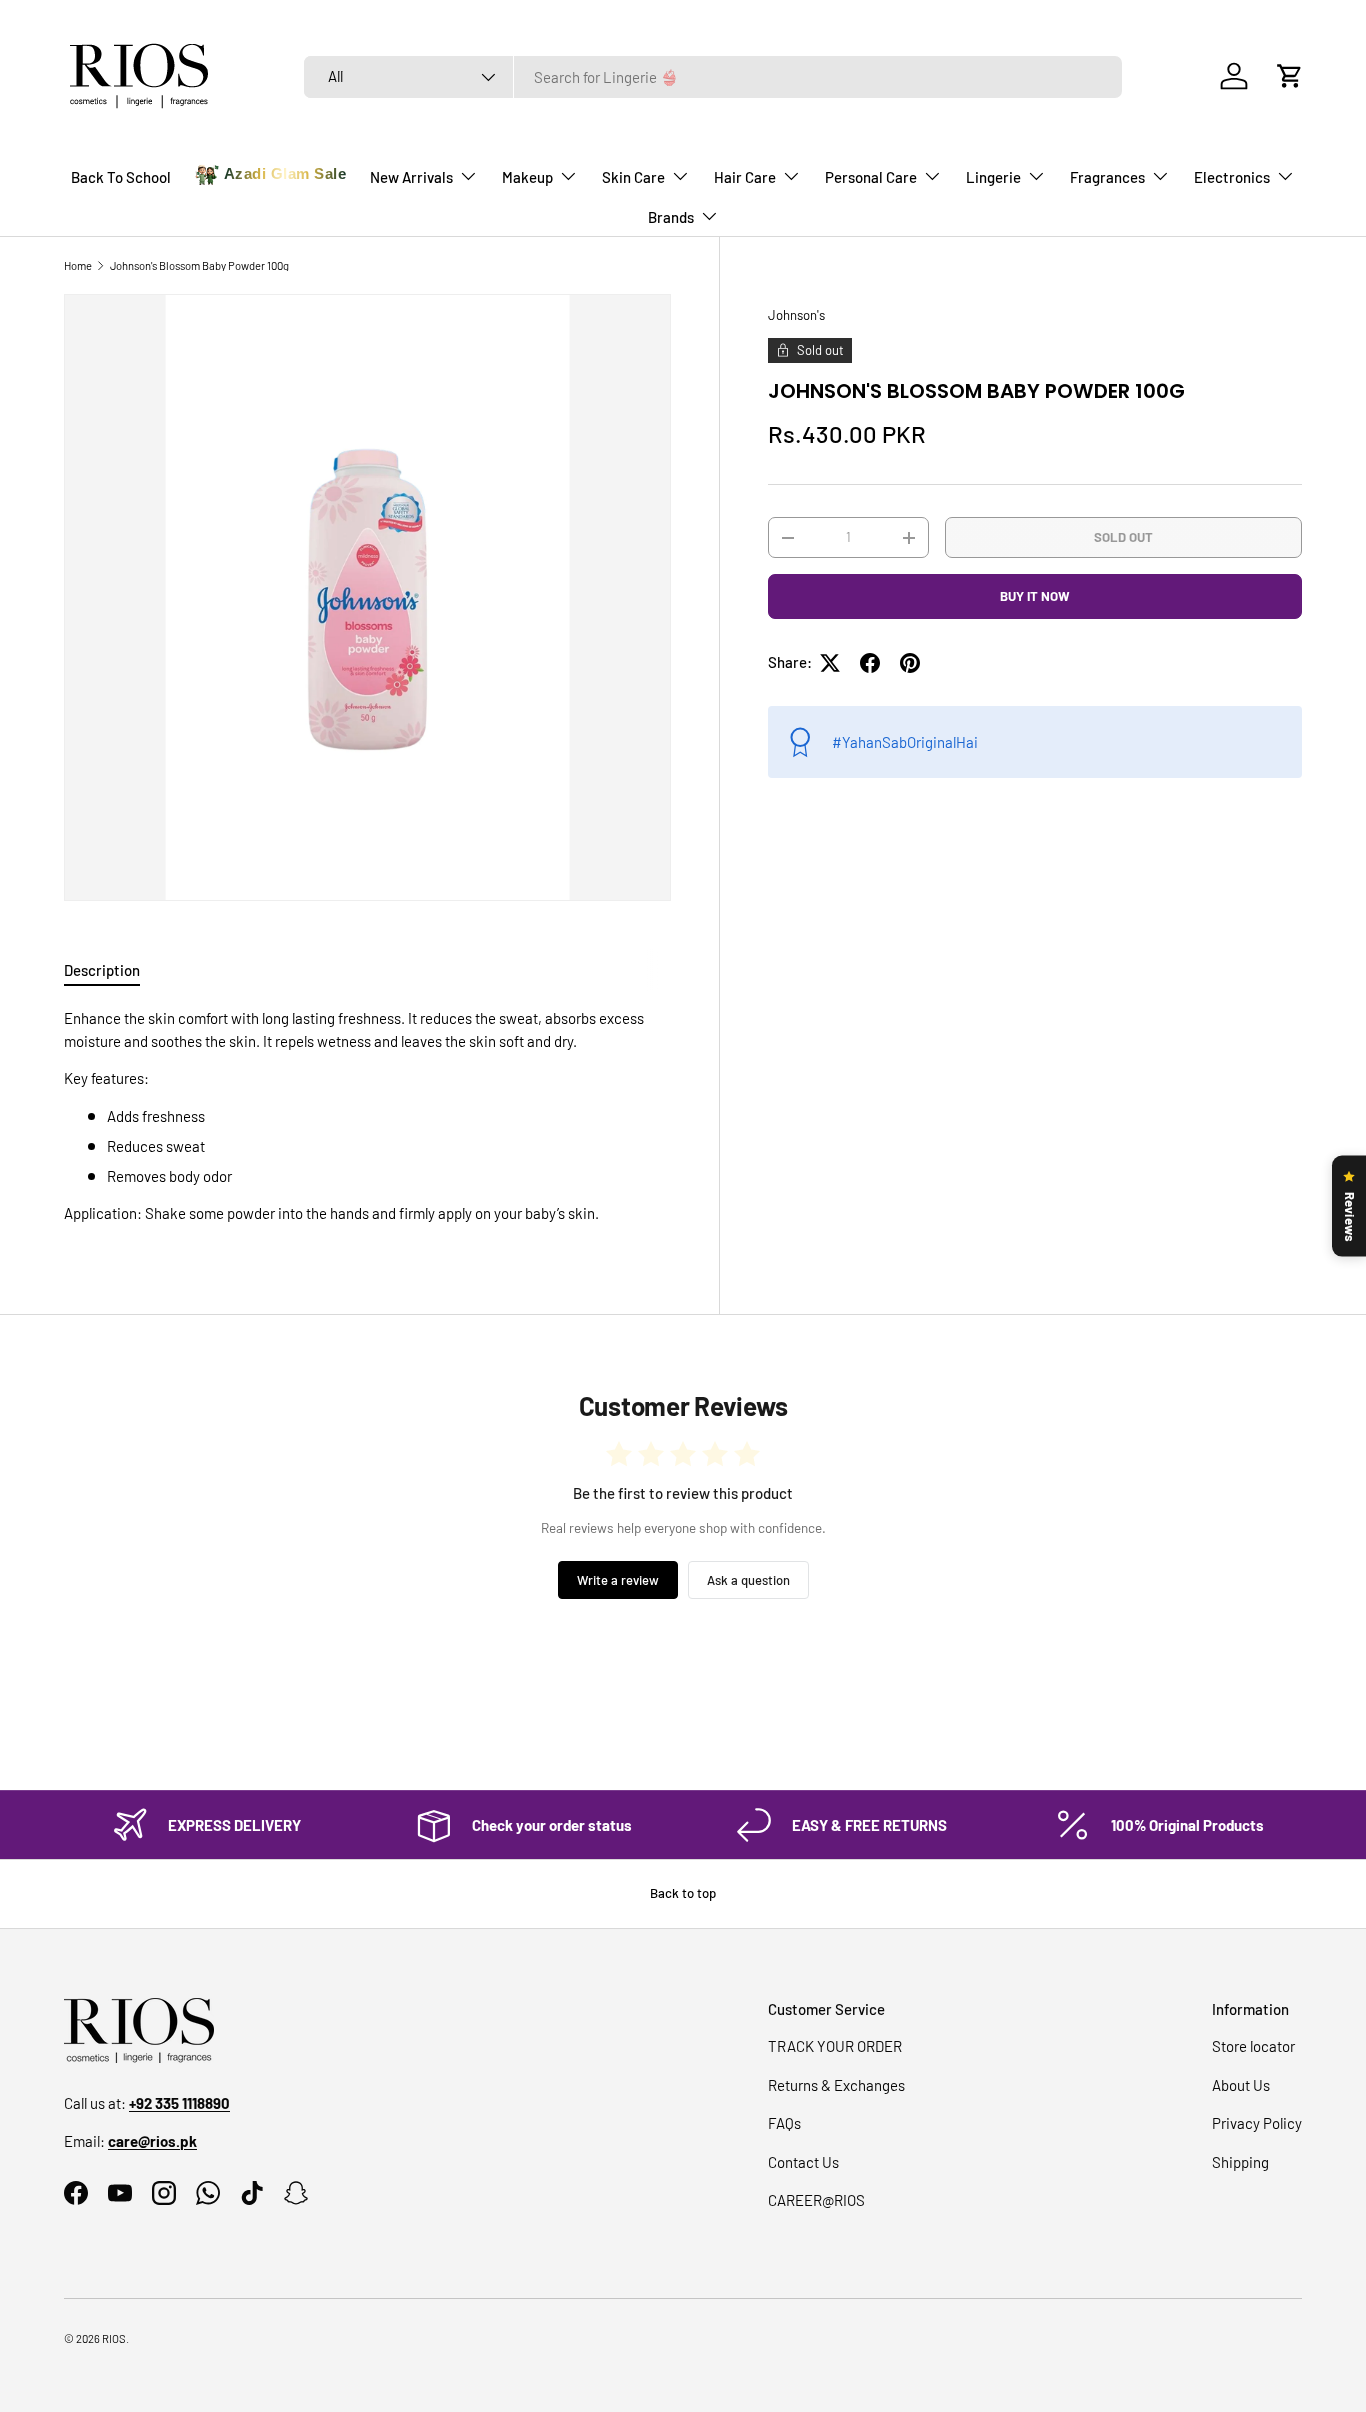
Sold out (1123, 537)
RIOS (114, 2338)
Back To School (121, 177)
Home (78, 265)
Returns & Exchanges (836, 2085)
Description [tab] (102, 970)
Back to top (683, 1893)
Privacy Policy (1257, 2123)
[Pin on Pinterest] (910, 663)
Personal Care (871, 177)
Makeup (527, 177)
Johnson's (796, 315)
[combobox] (713, 77)
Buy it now (1035, 596)
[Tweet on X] (830, 663)
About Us (1241, 2085)
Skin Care (633, 177)
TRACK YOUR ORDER (835, 2046)
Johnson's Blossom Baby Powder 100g (199, 265)
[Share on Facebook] (870, 663)
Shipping (1240, 2162)
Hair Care (745, 177)
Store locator (1253, 2046)
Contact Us (803, 2162)
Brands (671, 217)
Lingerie (993, 177)
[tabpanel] (367, 1116)
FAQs (784, 2123)
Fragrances (1107, 177)
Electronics (1232, 177)
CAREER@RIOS (816, 2200)
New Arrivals (411, 177)
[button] (1290, 76)
